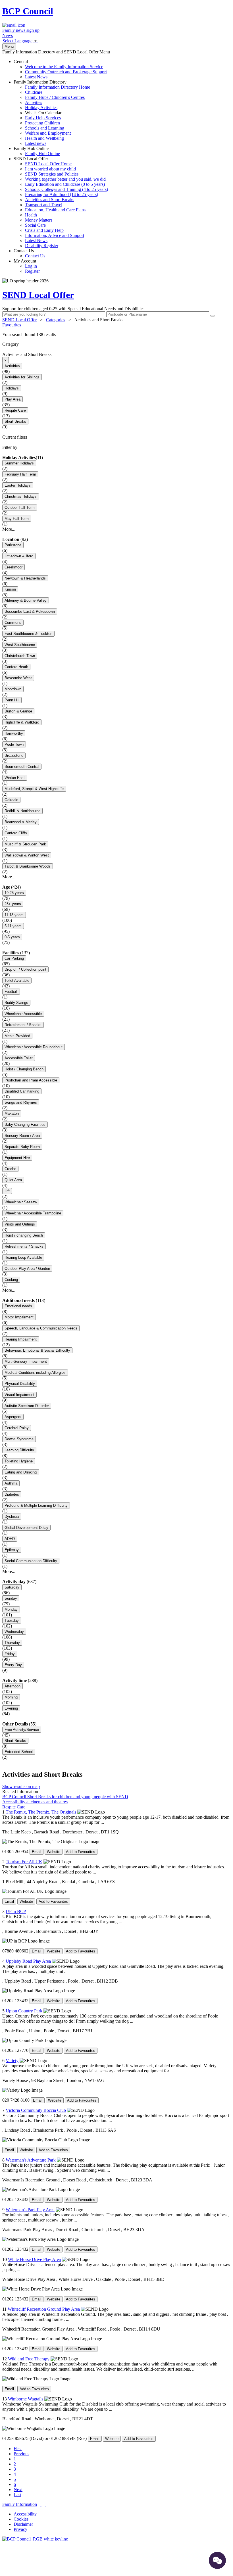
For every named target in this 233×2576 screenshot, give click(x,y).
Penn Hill (12, 700)
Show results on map (21, 1786)
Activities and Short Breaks (50, 200)
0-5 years (12, 937)
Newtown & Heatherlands (25, 578)
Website (54, 1852)
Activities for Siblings (22, 377)
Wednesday (14, 1632)
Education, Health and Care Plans (55, 210)
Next (18, 2489)
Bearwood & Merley (21, 822)
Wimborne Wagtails (26, 2399)
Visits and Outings (20, 1224)
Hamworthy (14, 733)
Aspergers (13, 1417)
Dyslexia (12, 1517)
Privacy (20, 2529)
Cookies (21, 2519)
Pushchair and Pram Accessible (31, 1080)
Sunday (11, 1598)
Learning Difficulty (19, 1450)
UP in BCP (16, 1911)
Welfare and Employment (48, 133)
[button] (116, 335)
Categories (56, 320)
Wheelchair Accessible (23, 1014)
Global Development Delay (26, 1528)
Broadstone (14, 755)
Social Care (35, 225)
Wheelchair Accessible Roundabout (34, 1047)
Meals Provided (17, 1036)
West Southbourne (20, 645)
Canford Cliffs (16, 833)
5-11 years (13, 926)
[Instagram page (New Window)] (45, 2504)
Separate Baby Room (22, 1147)
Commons (13, 623)
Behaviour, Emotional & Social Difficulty (37, 1350)
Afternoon (13, 1686)
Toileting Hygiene (19, 1461)
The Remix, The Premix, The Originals (41, 1812)
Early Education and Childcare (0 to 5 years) (65, 184)
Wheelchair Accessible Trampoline (33, 1213)
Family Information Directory (52, 113)
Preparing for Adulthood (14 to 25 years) (62, 194)
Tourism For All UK (24, 1862)
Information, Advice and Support (55, 235)
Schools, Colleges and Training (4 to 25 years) (66, 189)
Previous (21, 2454)
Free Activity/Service (22, 1730)
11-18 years (14, 915)
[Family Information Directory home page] (35, 2539)
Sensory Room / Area (22, 1136)
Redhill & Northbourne (22, 811)
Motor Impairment (19, 1317)
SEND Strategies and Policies (52, 174)
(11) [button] (39, 458)
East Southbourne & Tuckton (28, 634)
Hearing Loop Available (23, 1257)
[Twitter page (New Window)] (41, 2504)
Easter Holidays (18, 485)
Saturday (12, 1587)
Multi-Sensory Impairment (26, 1361)
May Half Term (17, 519)
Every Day (13, 1665)
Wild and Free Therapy (29, 2359)
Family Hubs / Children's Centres (55, 97)
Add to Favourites (81, 1852)
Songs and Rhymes (21, 1102)
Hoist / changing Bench (24, 1235)
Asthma (11, 1483)
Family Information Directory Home (58, 87)
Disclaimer (23, 2524)
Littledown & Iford (19, 556)
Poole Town (14, 744)
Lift (7, 1191)
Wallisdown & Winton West (27, 855)
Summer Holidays (19, 463)
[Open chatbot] (217, 2560)
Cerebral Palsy (17, 1428)
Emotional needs (18, 1306)
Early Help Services (43, 118)
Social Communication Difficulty (31, 1561)
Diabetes (12, 1494)
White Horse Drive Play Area (34, 2259)
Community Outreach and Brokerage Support (66, 72)
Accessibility (25, 2514)
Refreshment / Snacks (23, 1025)
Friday (10, 1654)
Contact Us (29, 253)
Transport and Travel (44, 205)
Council (28, 11)
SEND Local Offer (61, 202)
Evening (11, 1708)
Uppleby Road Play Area (28, 1961)
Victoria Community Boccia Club (36, 2110)
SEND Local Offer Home (48, 164)
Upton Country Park (24, 2011)
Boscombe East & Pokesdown (30, 611)
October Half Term (20, 508)
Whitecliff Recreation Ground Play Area (44, 2309)
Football (11, 992)
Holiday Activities (41, 108)
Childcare (34, 92)
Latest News (36, 77)
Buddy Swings (16, 1003)
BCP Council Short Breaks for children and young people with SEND (65, 1797)
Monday (11, 1609)
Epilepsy (12, 1550)
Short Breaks (15, 421)
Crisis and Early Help (44, 230)
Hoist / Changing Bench (24, 1069)
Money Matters (39, 220)
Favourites (12, 325)
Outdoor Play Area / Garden (27, 1269)
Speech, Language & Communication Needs (41, 1328)
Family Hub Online (37, 151)
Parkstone (13, 545)
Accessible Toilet (19, 1058)
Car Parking (14, 958)
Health (31, 215)
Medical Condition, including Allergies (35, 1373)
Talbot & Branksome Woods (28, 866)
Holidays (12, 388)
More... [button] (9, 529)
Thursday (12, 1643)
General (60, 69)
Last (17, 2495)
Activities (34, 102)
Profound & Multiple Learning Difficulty (36, 1505)
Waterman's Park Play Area (30, 2210)
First (18, 2449)
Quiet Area (13, 1180)
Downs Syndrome (19, 1439)
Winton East (15, 778)
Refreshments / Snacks (24, 1246)
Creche (10, 1169)
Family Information (20, 2504)
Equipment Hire (17, 1158)
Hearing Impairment (21, 1339)
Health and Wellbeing (44, 138)
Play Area (13, 399)
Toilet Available (17, 980)
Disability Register (42, 246)
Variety (12, 2061)
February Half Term (20, 474)
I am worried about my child (50, 169)
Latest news (36, 143)
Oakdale (11, 800)
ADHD (10, 1539)
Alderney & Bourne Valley (26, 600)
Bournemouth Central (22, 767)
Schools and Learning (45, 128)
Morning (11, 1697)
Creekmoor (13, 567)
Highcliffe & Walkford (22, 722)
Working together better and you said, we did (65, 179)
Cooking (11, 1280)
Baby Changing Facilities (25, 1125)
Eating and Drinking (21, 1472)
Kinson (10, 589)
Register (32, 271)
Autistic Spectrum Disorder (27, 1406)
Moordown (13, 689)
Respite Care (15, 410)
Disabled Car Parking (22, 1091)
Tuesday (12, 1621)
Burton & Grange (18, 711)
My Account (27, 266)
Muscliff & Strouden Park (25, 844)
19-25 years (14, 893)
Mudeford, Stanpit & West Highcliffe (34, 789)
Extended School (19, 1752)
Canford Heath (16, 667)
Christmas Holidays (21, 496)
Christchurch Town (20, 656)
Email (37, 1852)
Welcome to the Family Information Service (64, 67)
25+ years (13, 904)
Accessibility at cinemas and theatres (35, 1802)
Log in (31, 266)
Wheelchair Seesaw (21, 1202)
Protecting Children (42, 123)
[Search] (213, 316)
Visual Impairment (19, 1395)
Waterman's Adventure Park (31, 2160)
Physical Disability (20, 1384)
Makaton (12, 1113)
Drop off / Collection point (25, 969)
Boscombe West (18, 678)
